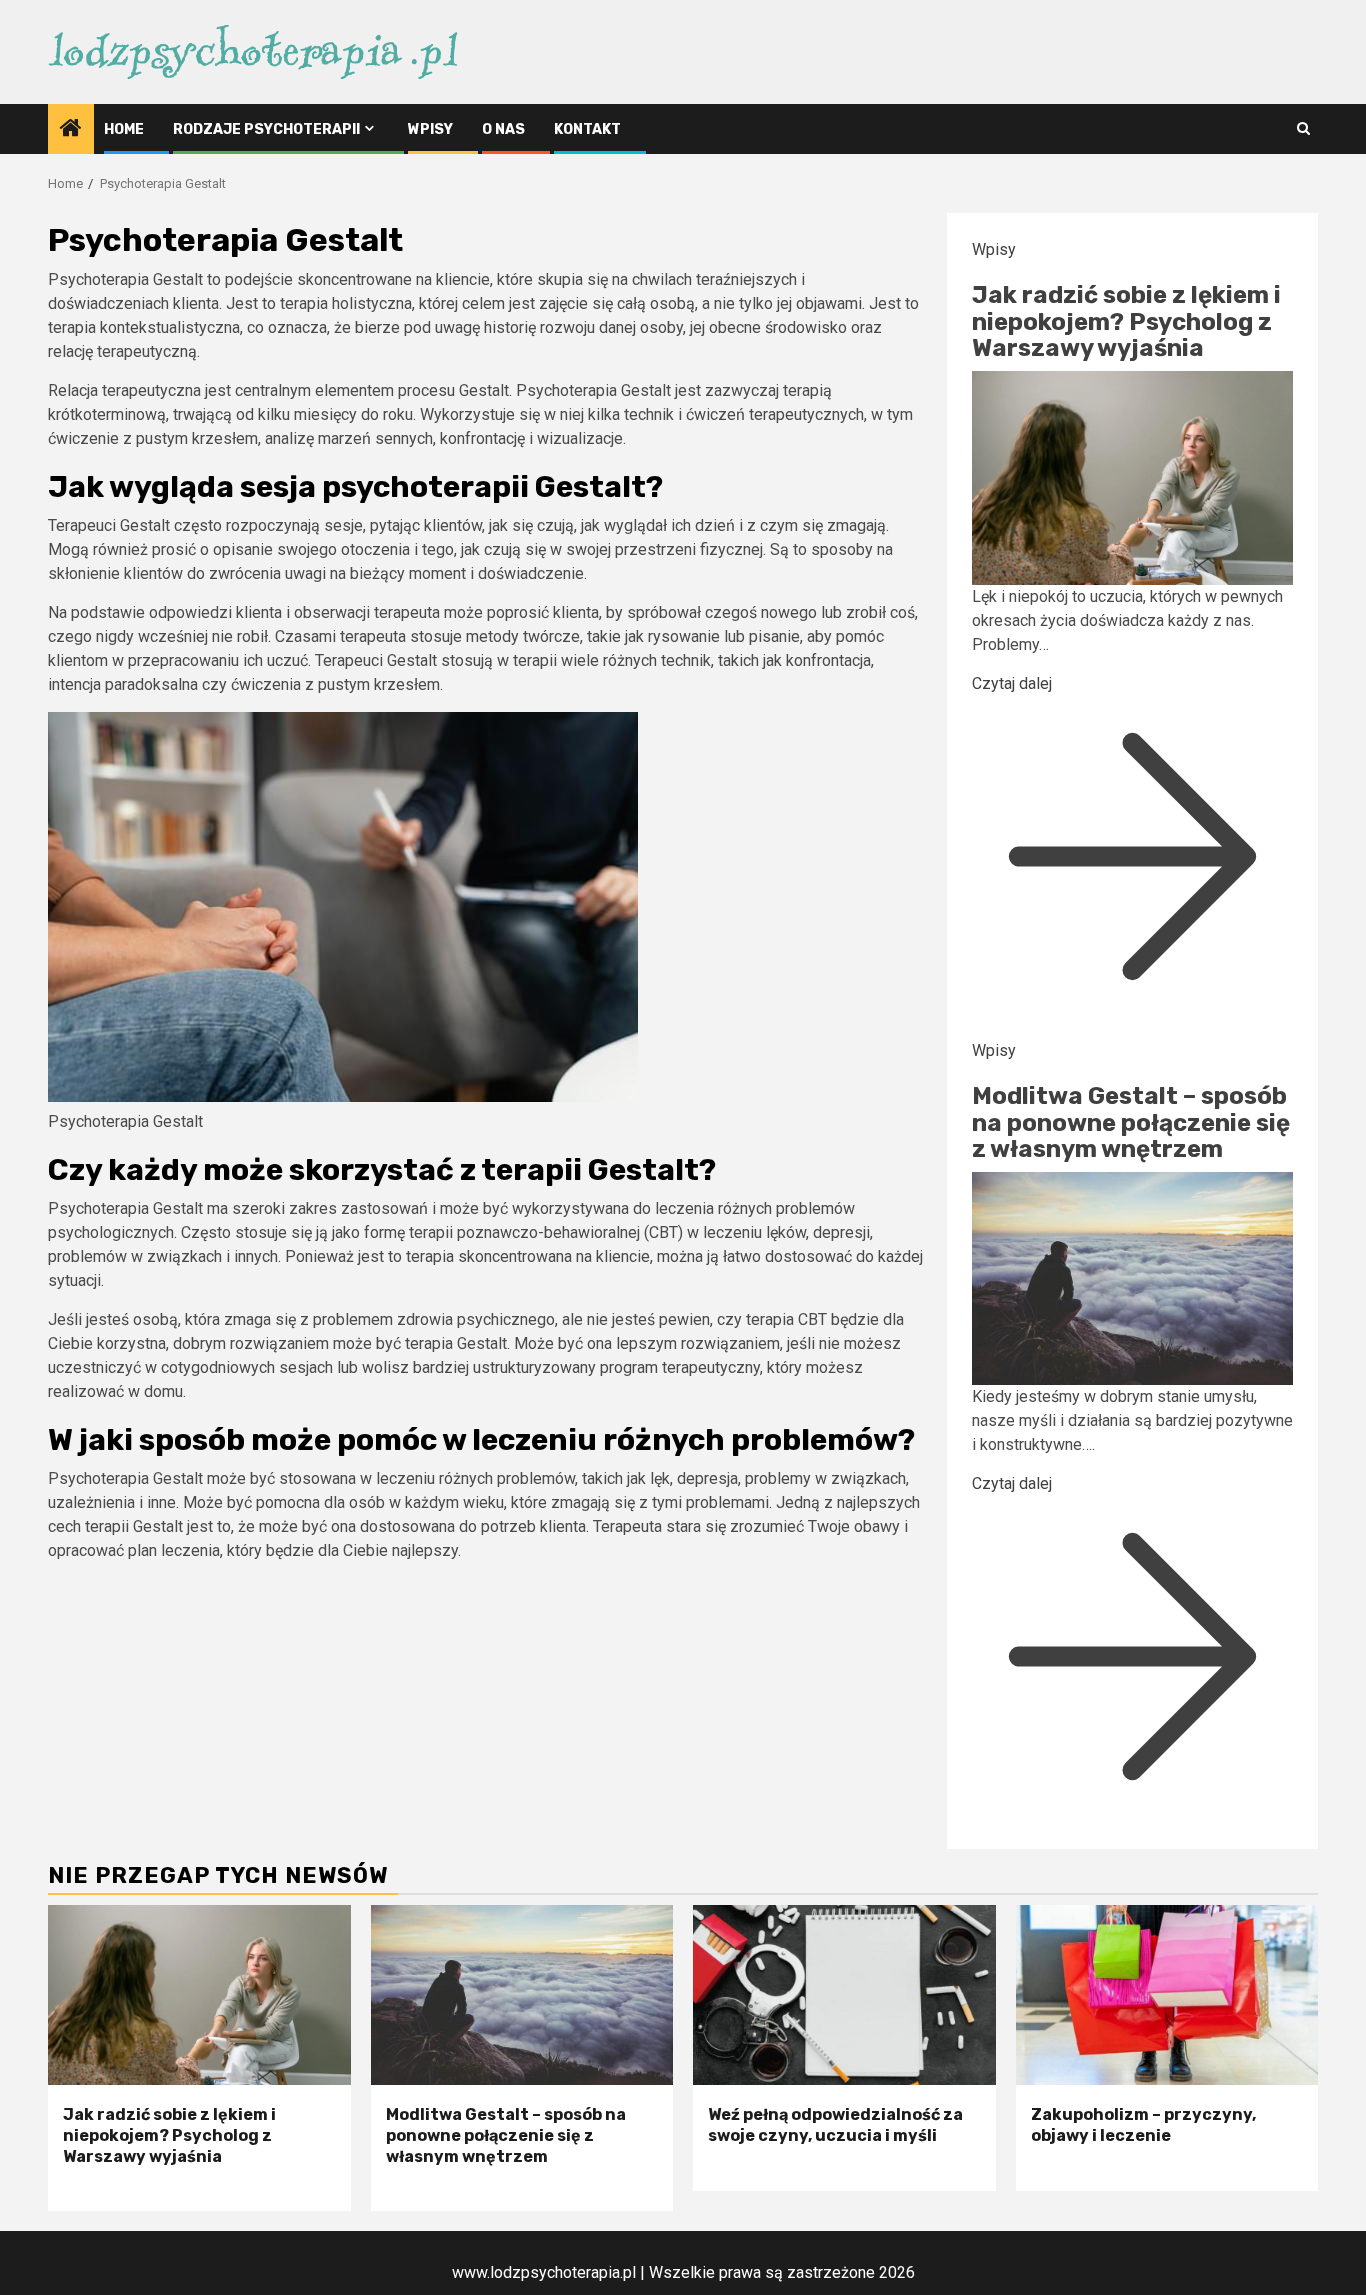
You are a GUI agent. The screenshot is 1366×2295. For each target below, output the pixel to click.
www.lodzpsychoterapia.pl (544, 2272)
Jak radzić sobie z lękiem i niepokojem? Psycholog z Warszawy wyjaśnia (1126, 321)
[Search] (1303, 128)
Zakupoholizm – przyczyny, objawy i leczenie (1143, 2125)
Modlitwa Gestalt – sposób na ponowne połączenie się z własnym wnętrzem (1131, 1122)
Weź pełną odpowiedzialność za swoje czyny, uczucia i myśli (835, 2125)
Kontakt (587, 129)
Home (124, 129)
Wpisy (430, 129)
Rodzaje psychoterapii (266, 129)
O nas (503, 129)
